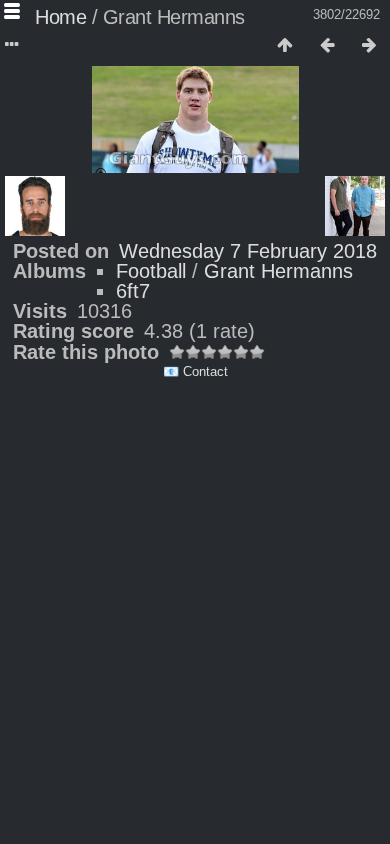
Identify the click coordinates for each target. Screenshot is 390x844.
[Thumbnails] (285, 46)
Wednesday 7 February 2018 (248, 251)
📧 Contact (195, 371)
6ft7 (133, 291)
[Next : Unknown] (369, 46)
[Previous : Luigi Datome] (327, 46)
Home (60, 17)
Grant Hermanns (278, 271)
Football (151, 271)
